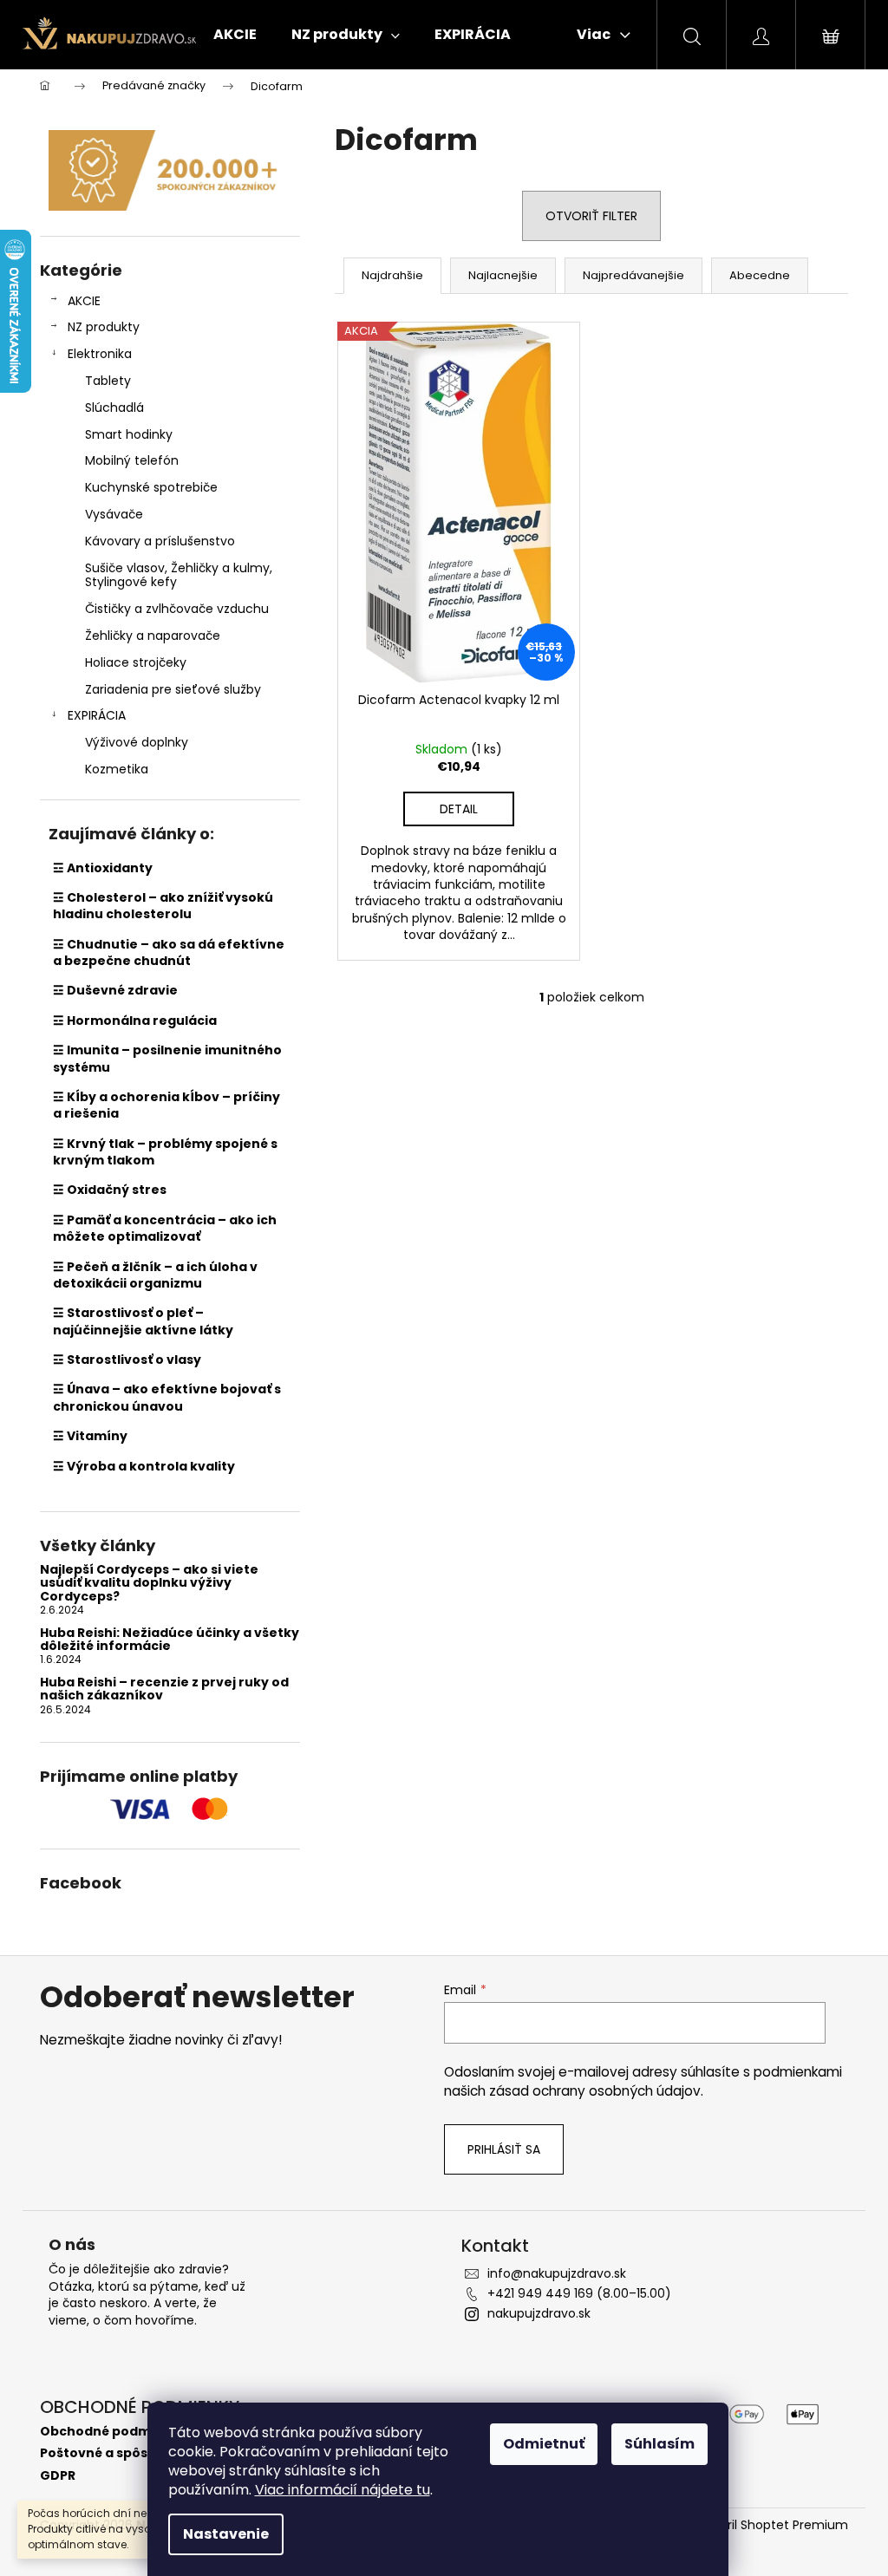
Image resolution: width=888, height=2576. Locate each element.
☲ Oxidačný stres (110, 1190)
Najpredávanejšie (633, 275)
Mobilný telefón (132, 460)
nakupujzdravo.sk (539, 2313)
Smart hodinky (129, 434)
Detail (459, 809)
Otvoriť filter (591, 216)
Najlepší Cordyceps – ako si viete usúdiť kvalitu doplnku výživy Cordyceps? (149, 1583)
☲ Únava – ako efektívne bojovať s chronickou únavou (167, 1397)
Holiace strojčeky (136, 662)
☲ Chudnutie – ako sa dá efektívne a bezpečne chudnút (169, 952)
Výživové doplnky (137, 742)
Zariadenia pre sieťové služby (173, 689)
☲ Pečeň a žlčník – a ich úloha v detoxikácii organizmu (155, 1275)
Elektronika (100, 354)
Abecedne (760, 275)
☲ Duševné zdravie (115, 990)
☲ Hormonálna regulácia (135, 1021)
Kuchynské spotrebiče (151, 487)
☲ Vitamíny (90, 1436)
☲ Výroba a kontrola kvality (144, 1466)
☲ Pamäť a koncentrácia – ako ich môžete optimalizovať (165, 1228)
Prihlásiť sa (504, 2149)
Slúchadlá (114, 408)
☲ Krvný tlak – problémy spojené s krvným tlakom (165, 1152)
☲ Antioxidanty (103, 868)
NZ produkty (104, 327)
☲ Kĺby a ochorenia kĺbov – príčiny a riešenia (166, 1105)
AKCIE (84, 301)
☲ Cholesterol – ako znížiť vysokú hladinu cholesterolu (163, 906)
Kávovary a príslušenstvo (160, 541)
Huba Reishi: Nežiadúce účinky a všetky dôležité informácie (170, 1640)
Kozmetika (117, 769)
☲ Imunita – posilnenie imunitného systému (167, 1058)
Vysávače (114, 514)
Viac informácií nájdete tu (343, 2490)
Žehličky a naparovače (153, 636)
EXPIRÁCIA (97, 715)
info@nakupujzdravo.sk (557, 2273)
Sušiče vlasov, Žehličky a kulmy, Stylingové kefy (179, 575)
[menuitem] (235, 35)
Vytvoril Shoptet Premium (770, 2525)
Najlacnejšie (503, 275)
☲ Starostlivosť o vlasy (127, 1360)
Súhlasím (659, 2444)
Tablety (108, 381)
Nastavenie (226, 2534)
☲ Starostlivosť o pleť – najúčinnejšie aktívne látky (143, 1321)
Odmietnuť (544, 2444)
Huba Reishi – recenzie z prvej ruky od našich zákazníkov (164, 1689)
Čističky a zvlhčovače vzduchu (177, 609)
